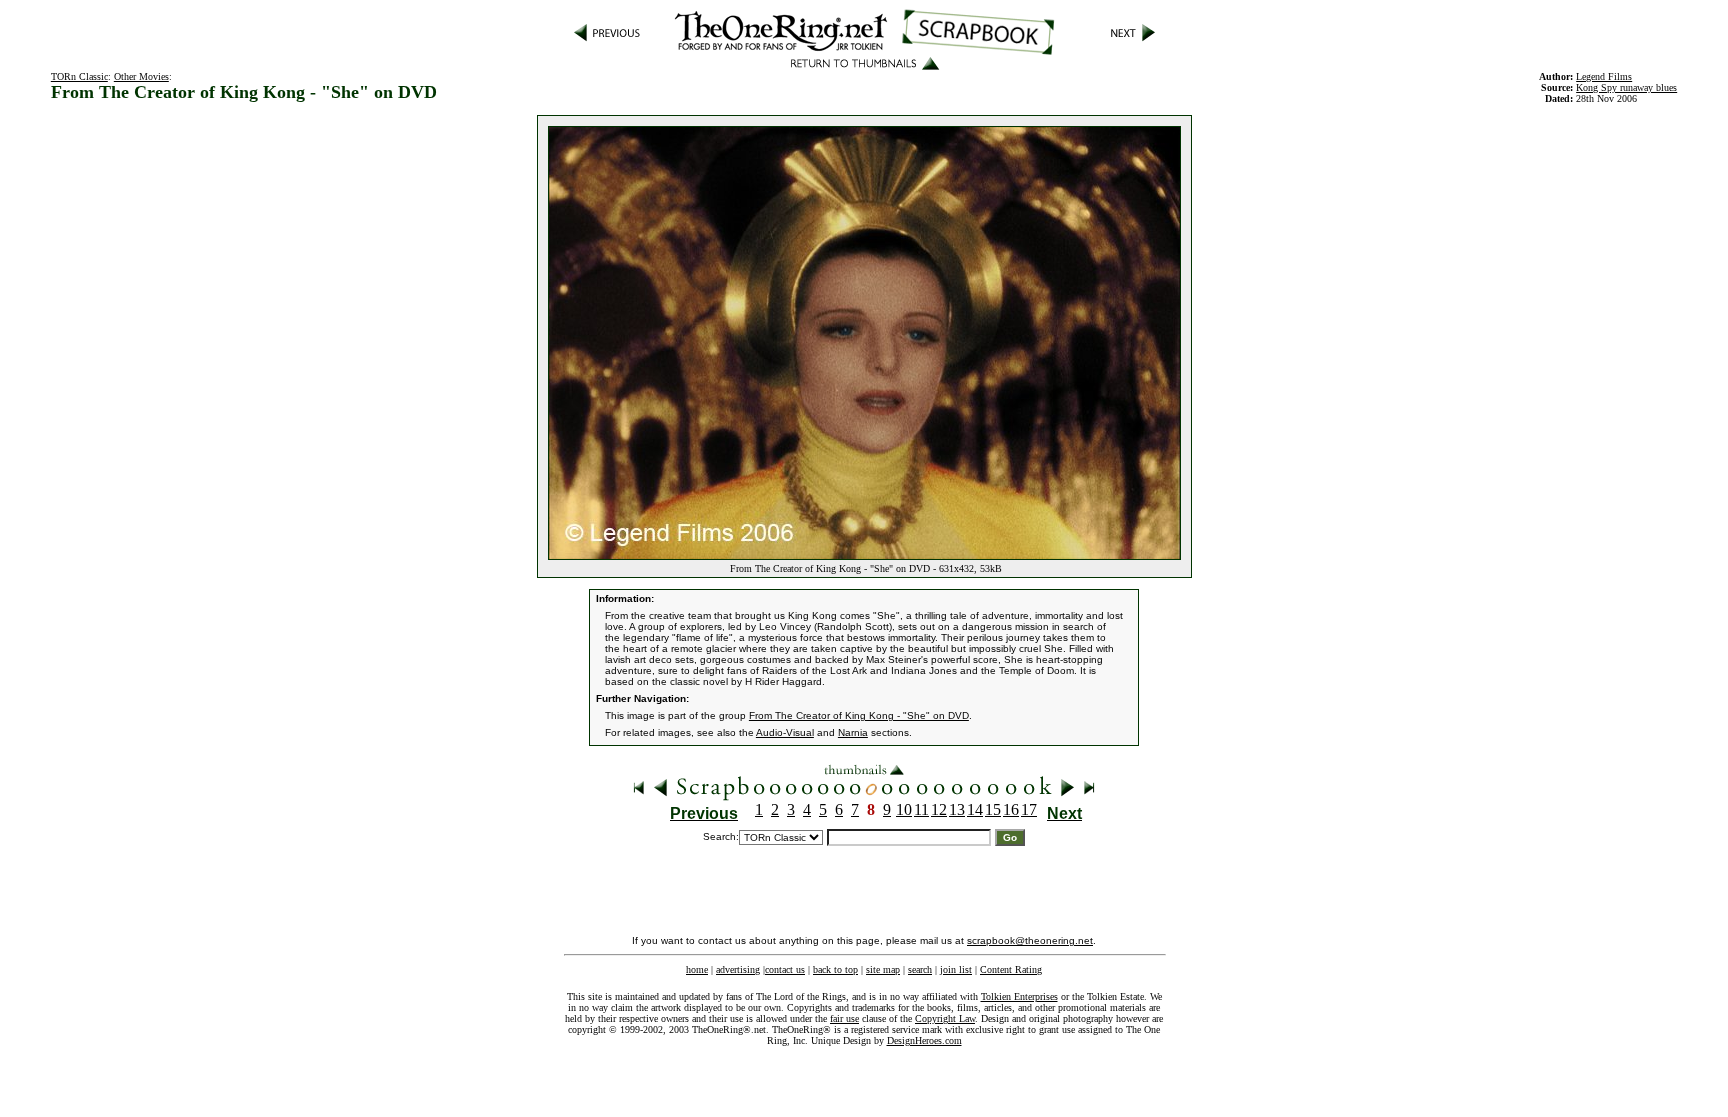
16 (1011, 809)
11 (921, 809)
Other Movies (141, 76)
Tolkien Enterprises (1019, 996)
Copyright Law (945, 1018)
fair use (844, 1018)
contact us (785, 969)
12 (939, 809)
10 (904, 809)
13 (957, 809)
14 (975, 809)
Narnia (853, 732)
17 (1029, 809)
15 (993, 809)
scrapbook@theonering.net (1030, 940)
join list (956, 969)
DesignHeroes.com (924, 1040)
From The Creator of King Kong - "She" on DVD (859, 715)
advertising (738, 969)
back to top (835, 969)
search (920, 969)
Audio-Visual (785, 732)
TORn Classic (79, 76)
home (697, 969)
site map (883, 969)
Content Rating (1011, 969)
